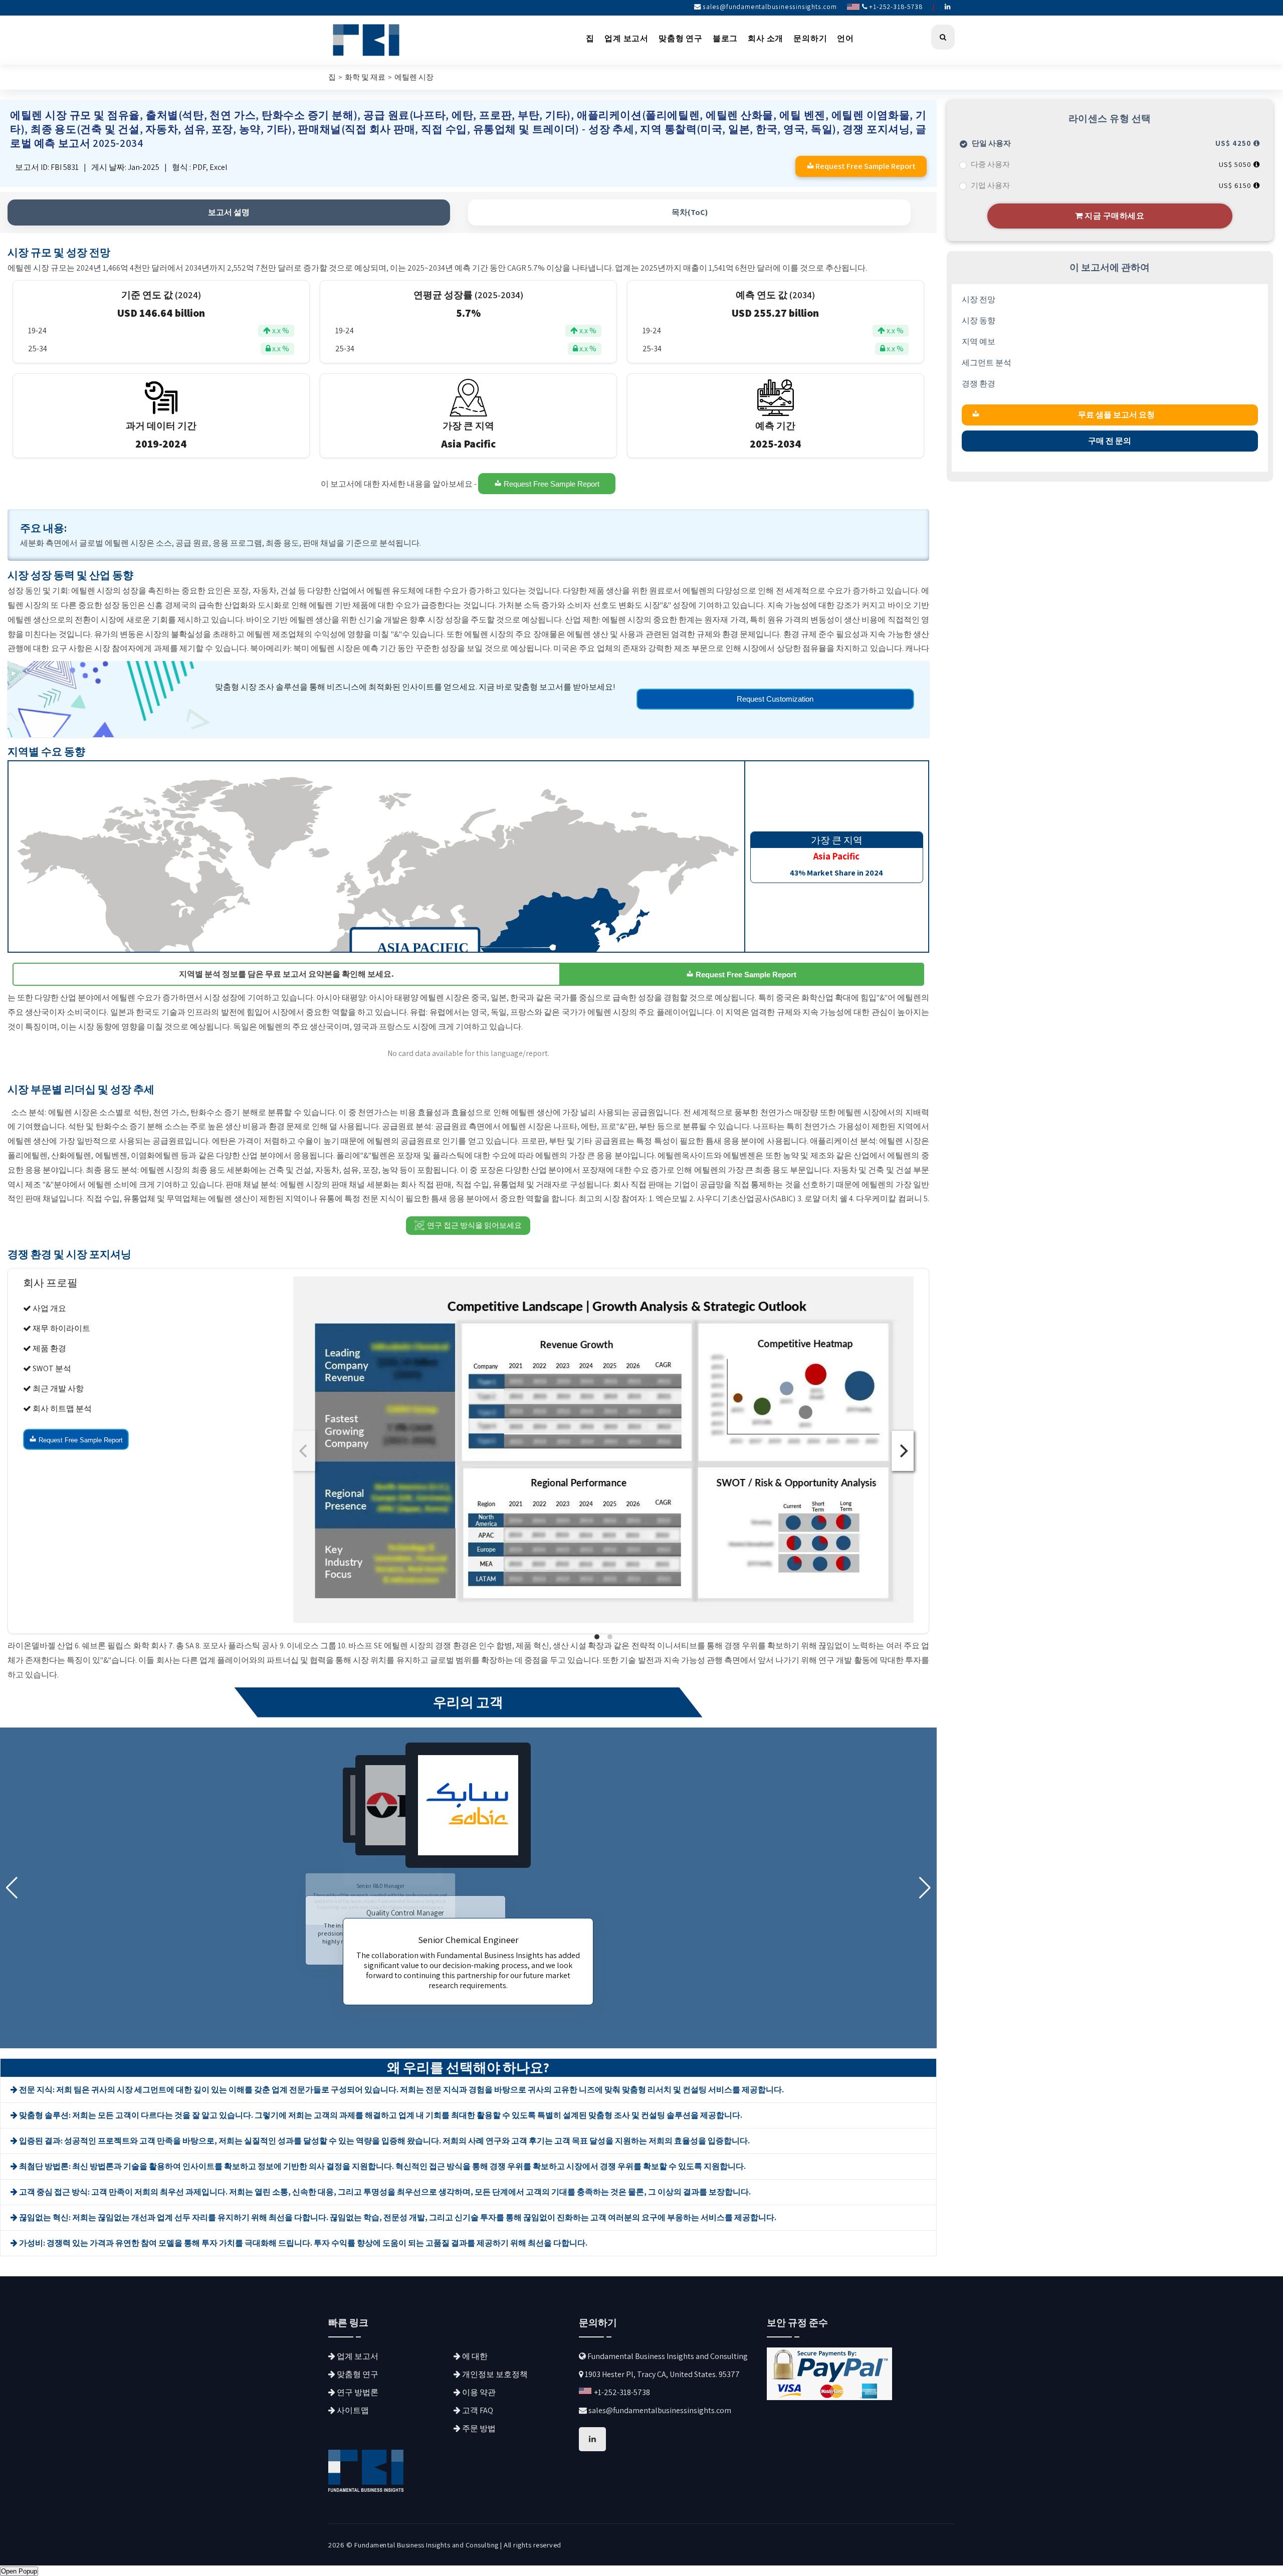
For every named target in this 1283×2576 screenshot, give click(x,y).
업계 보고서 (626, 38)
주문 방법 (478, 2428)
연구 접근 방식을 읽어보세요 (474, 1225)
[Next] (903, 1451)
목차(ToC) (690, 212)
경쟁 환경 (979, 384)
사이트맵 (352, 2410)
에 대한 (474, 2356)
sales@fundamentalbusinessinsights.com (770, 7)
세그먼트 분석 (987, 363)
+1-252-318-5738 (895, 7)
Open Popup (19, 2571)
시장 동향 (979, 320)
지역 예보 (979, 342)
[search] (943, 37)
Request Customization (775, 699)
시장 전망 (979, 299)
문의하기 (810, 38)
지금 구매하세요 (1114, 216)
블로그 (725, 38)
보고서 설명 (229, 212)
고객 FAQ (477, 2410)
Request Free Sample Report (551, 484)
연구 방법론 (357, 2392)
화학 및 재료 (365, 77)
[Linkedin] (948, 7)
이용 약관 (478, 2392)
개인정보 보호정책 (494, 2374)
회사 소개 (766, 38)
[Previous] (304, 1451)
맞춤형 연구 (681, 38)
